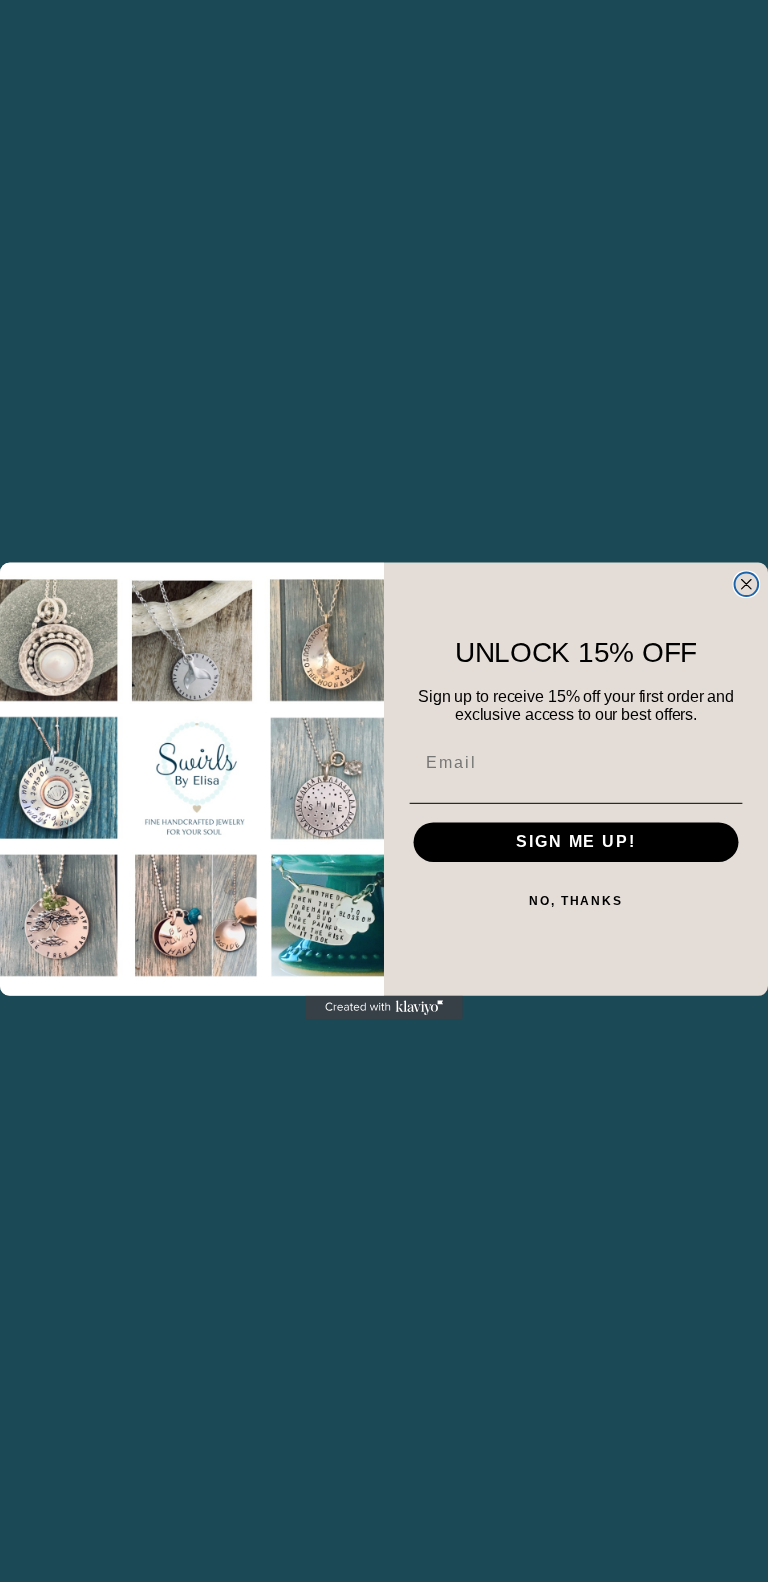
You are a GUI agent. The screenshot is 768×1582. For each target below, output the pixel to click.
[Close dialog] (747, 584)
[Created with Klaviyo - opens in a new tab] (384, 1008)
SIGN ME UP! (575, 842)
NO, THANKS (576, 902)
